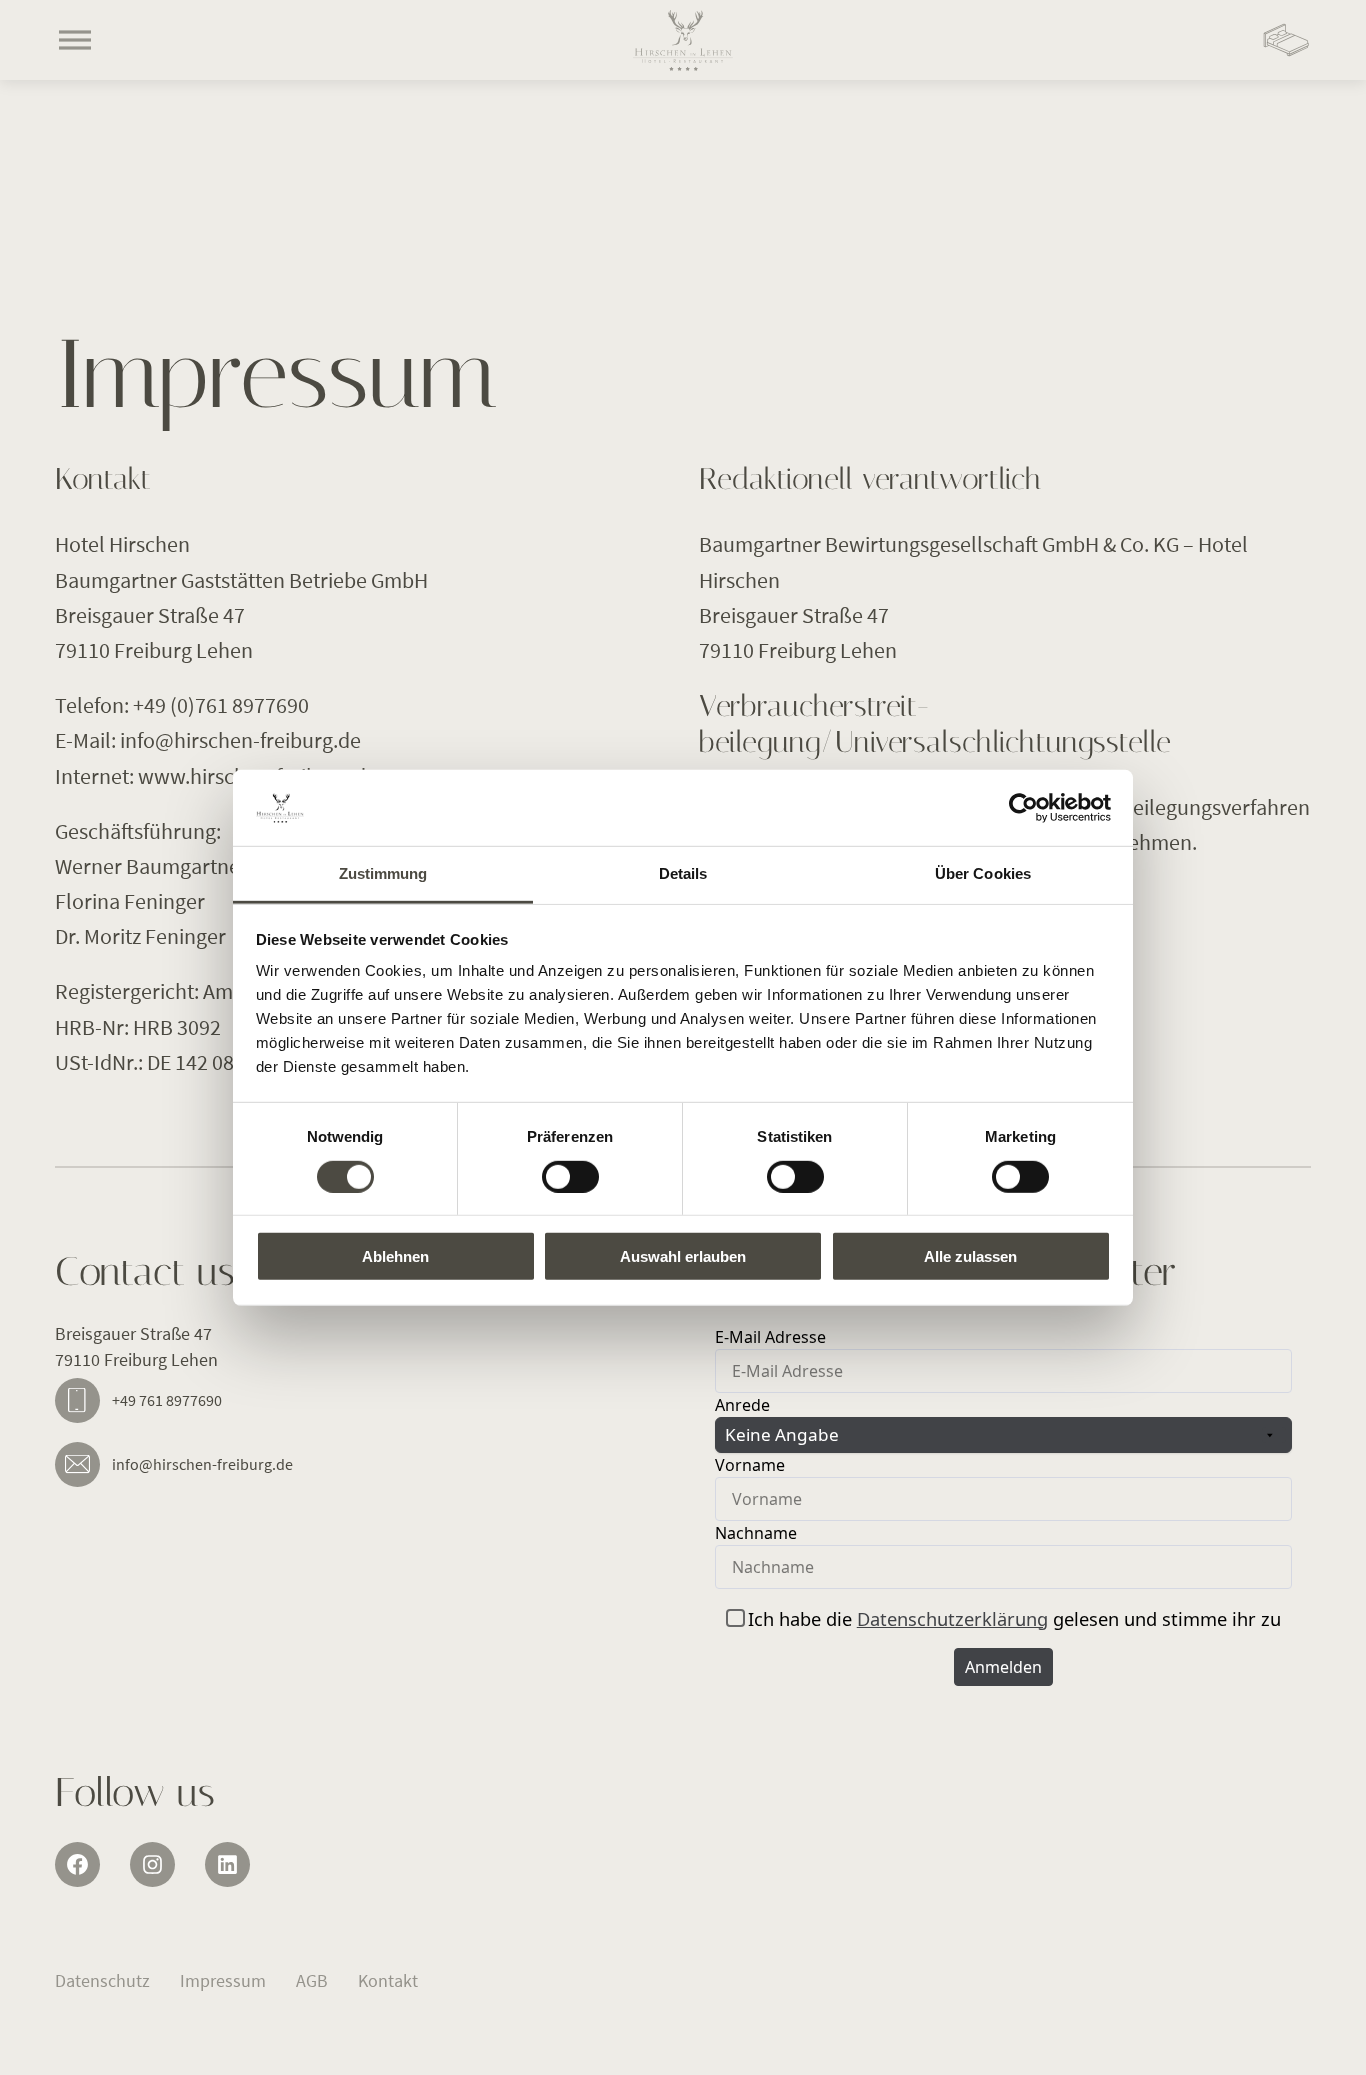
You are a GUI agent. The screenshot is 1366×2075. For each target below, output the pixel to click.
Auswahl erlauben (683, 1256)
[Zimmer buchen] (1286, 40)
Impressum (223, 1980)
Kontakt (388, 1980)
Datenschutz (102, 1980)
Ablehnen (395, 1256)
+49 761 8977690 (167, 1400)
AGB (312, 1980)
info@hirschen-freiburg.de (202, 1464)
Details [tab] (683, 873)
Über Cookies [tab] (983, 873)
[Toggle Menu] (75, 39)
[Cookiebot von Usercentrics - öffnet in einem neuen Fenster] (1023, 808)
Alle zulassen (970, 1256)
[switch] (570, 1176)
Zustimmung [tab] (383, 873)
